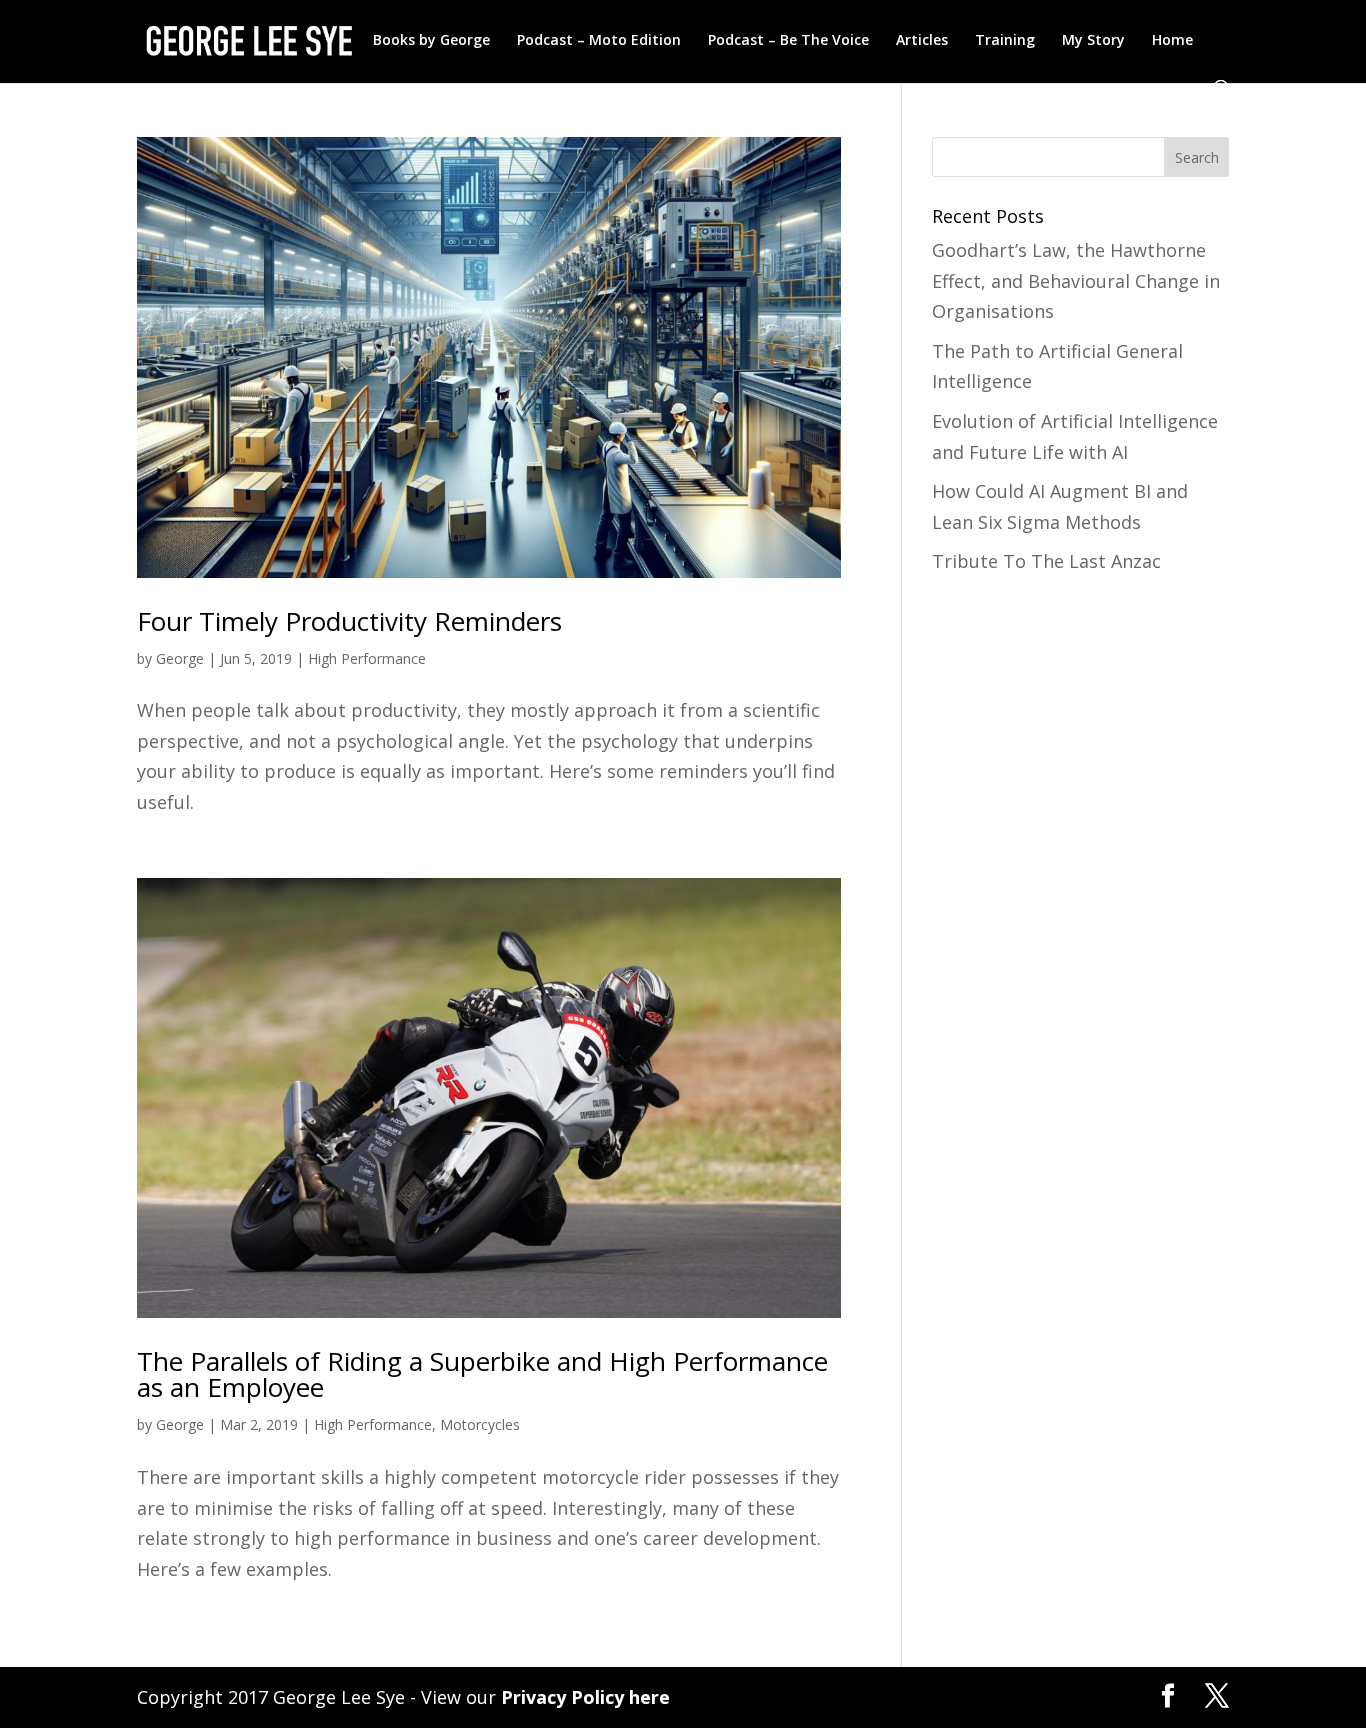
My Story (1093, 41)
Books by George (431, 41)
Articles (922, 41)
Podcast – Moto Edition (599, 41)
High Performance (367, 658)
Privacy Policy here (585, 1697)
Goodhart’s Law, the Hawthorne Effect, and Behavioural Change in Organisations (1076, 280)
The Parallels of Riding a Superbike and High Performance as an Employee (482, 1374)
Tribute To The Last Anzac (1046, 561)
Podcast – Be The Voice (788, 41)
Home (1172, 41)
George (180, 658)
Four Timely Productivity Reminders (349, 621)
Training (1005, 41)
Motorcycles (480, 1424)
